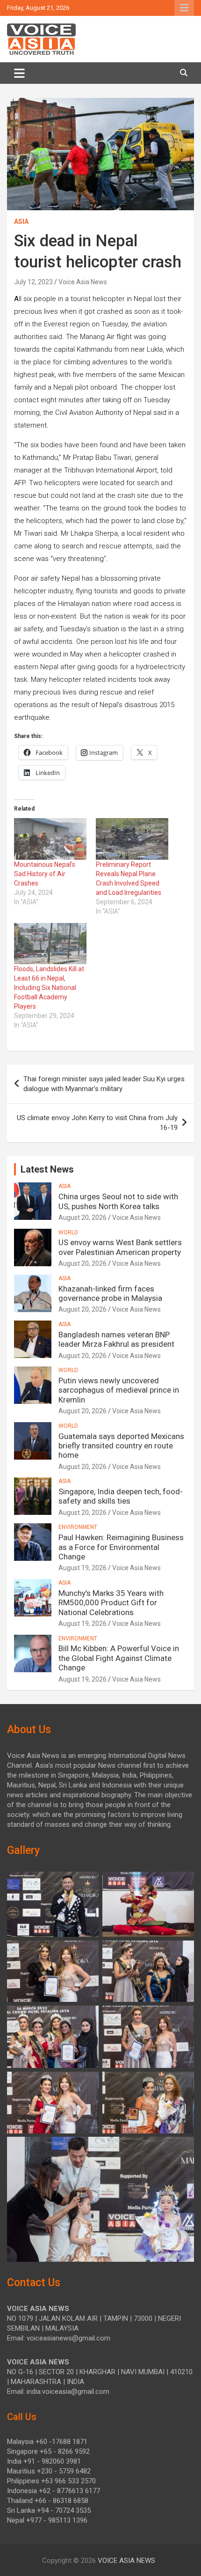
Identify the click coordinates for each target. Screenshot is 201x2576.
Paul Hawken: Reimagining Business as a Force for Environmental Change (121, 1547)
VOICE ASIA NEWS (126, 2561)
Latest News (47, 1169)
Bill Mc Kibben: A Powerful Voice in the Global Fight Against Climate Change (119, 1658)
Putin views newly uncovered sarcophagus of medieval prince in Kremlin (119, 1390)
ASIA (21, 221)
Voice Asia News (83, 282)
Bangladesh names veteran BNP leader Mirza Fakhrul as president (116, 1339)
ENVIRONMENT (78, 1527)
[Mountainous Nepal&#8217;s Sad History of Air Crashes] (50, 839)
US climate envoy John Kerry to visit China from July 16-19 (97, 1123)
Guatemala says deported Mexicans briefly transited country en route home (121, 1446)
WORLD (68, 1233)
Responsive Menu (184, 8)
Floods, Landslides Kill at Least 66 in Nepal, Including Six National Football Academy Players (49, 988)
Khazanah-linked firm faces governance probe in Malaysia (110, 1293)
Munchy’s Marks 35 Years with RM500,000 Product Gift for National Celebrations (111, 1603)
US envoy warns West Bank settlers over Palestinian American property (120, 1247)
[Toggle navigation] (19, 73)
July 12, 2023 (33, 282)
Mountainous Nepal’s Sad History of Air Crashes (45, 874)
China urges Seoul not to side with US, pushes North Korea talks (118, 1201)
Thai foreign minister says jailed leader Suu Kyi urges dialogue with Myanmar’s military (104, 1084)
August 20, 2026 (83, 1218)
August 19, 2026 (83, 1568)
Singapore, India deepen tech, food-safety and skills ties (121, 1496)
